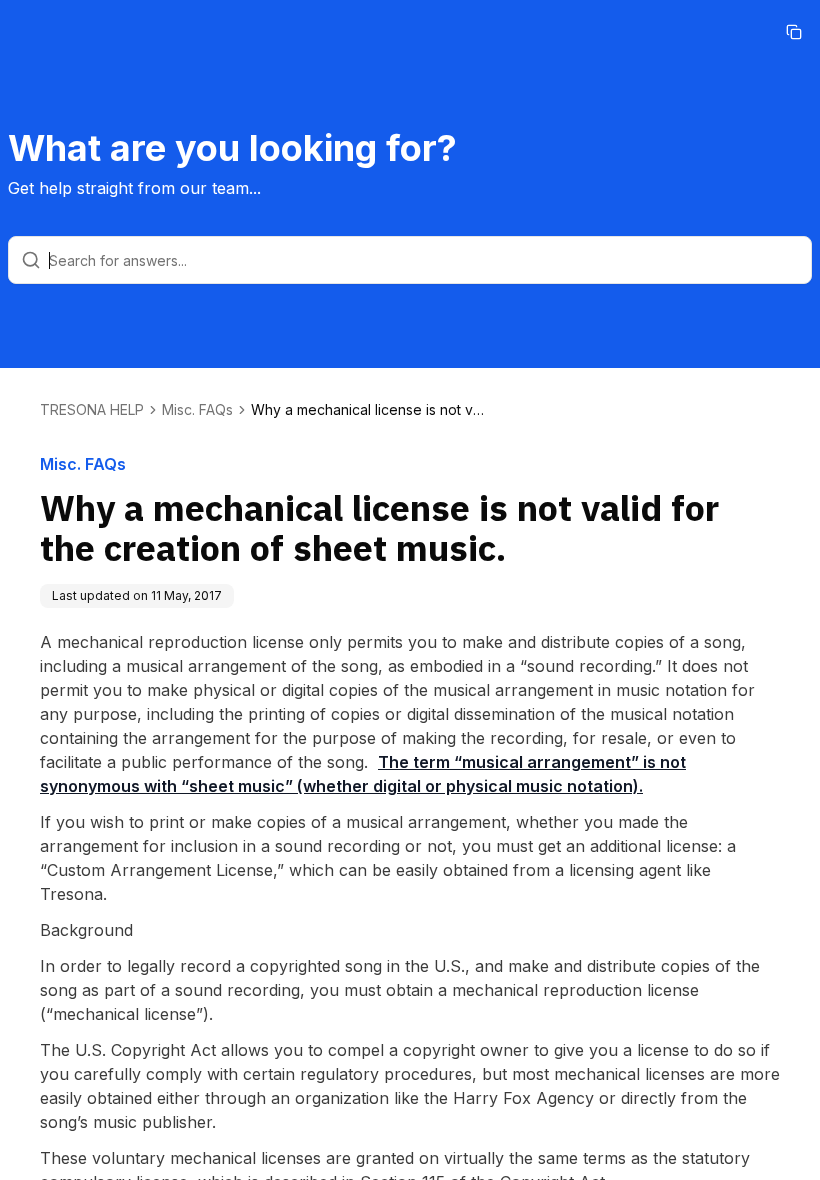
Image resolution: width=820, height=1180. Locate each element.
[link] (371, 410)
